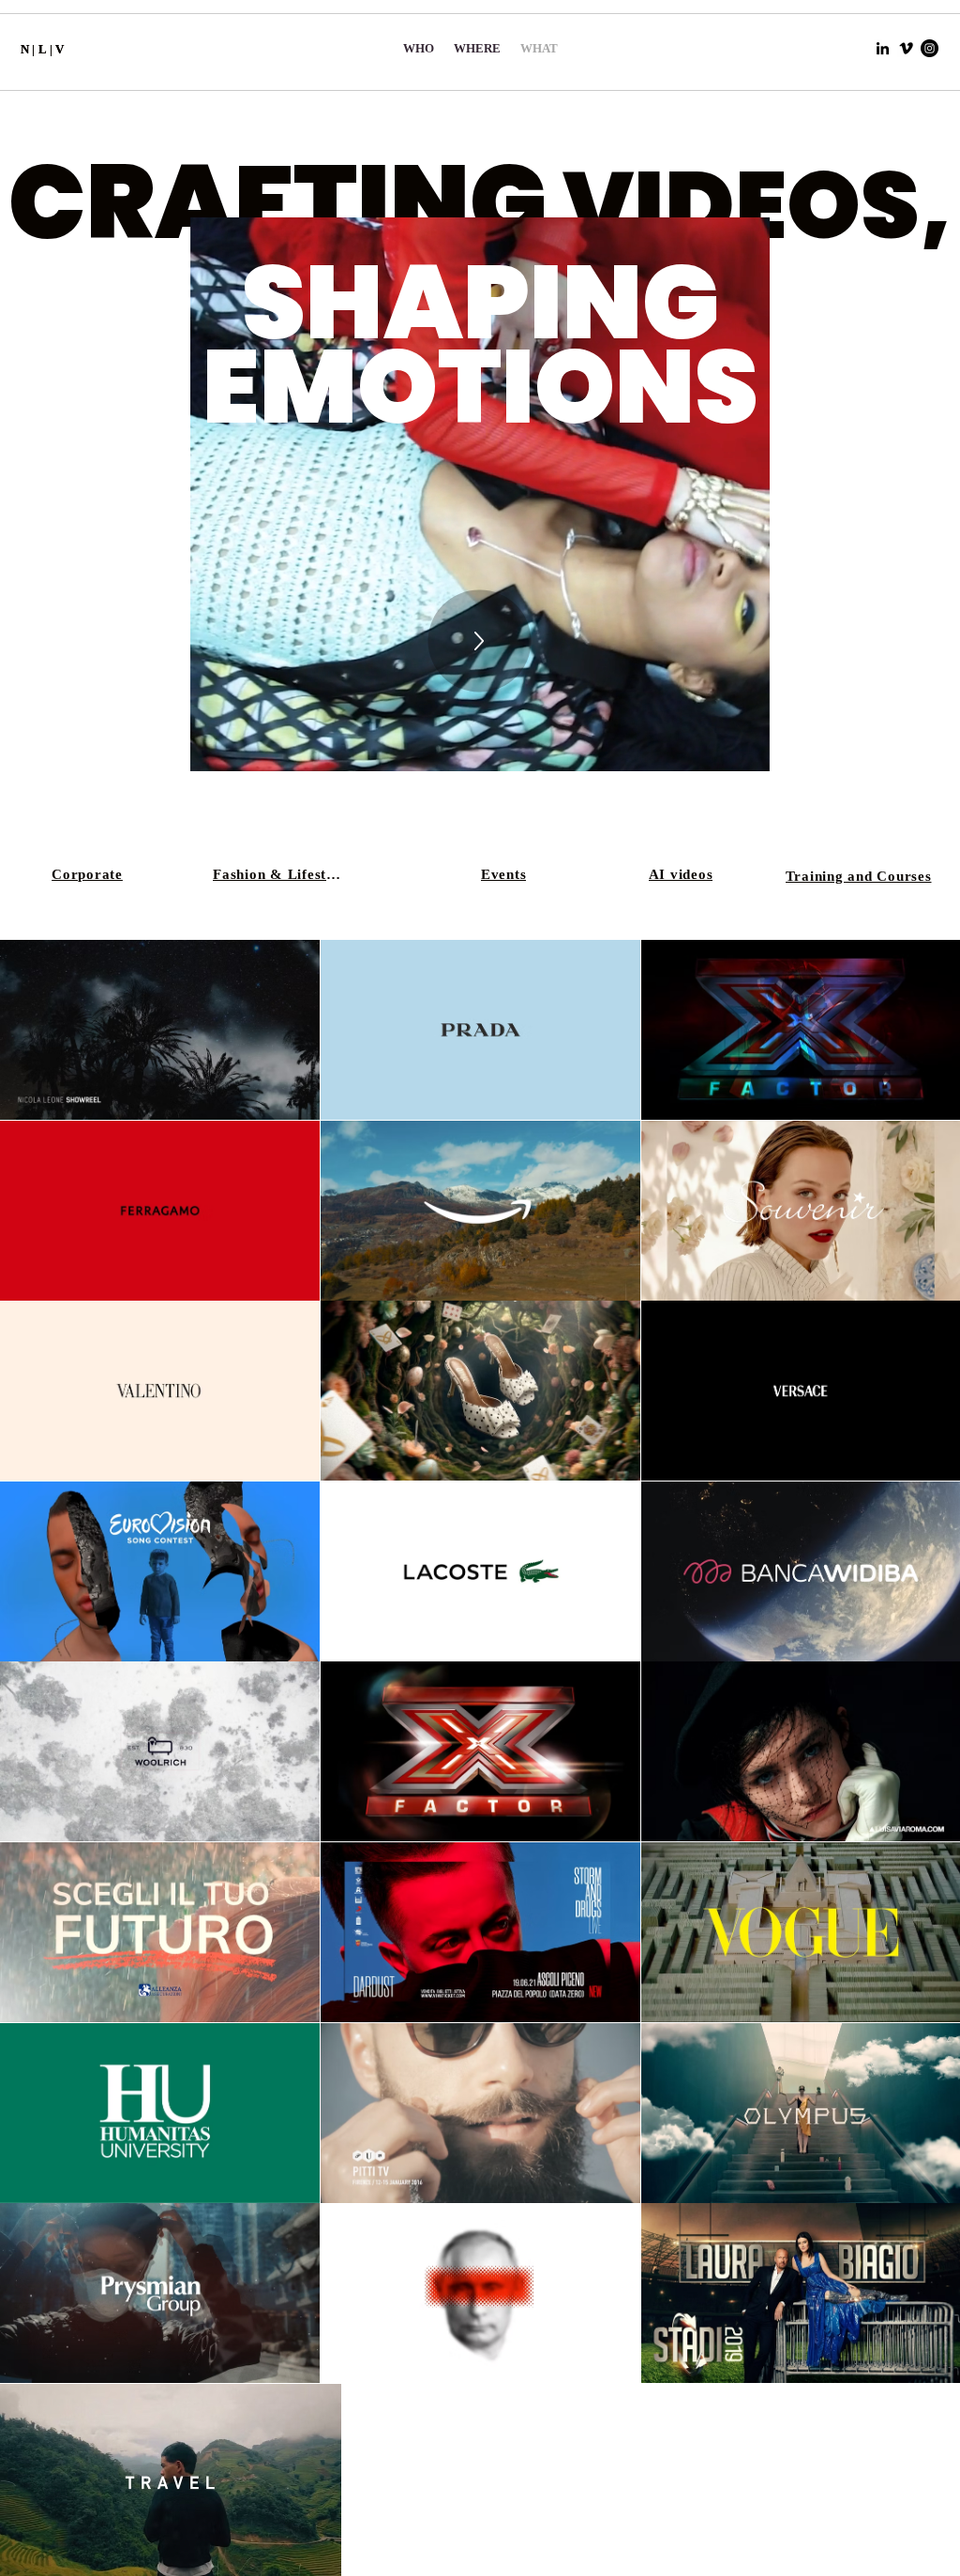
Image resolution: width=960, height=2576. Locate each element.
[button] (746, 751)
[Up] (480, 641)
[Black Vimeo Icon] (906, 48)
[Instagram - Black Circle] (930, 48)
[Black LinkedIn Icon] (883, 48)
